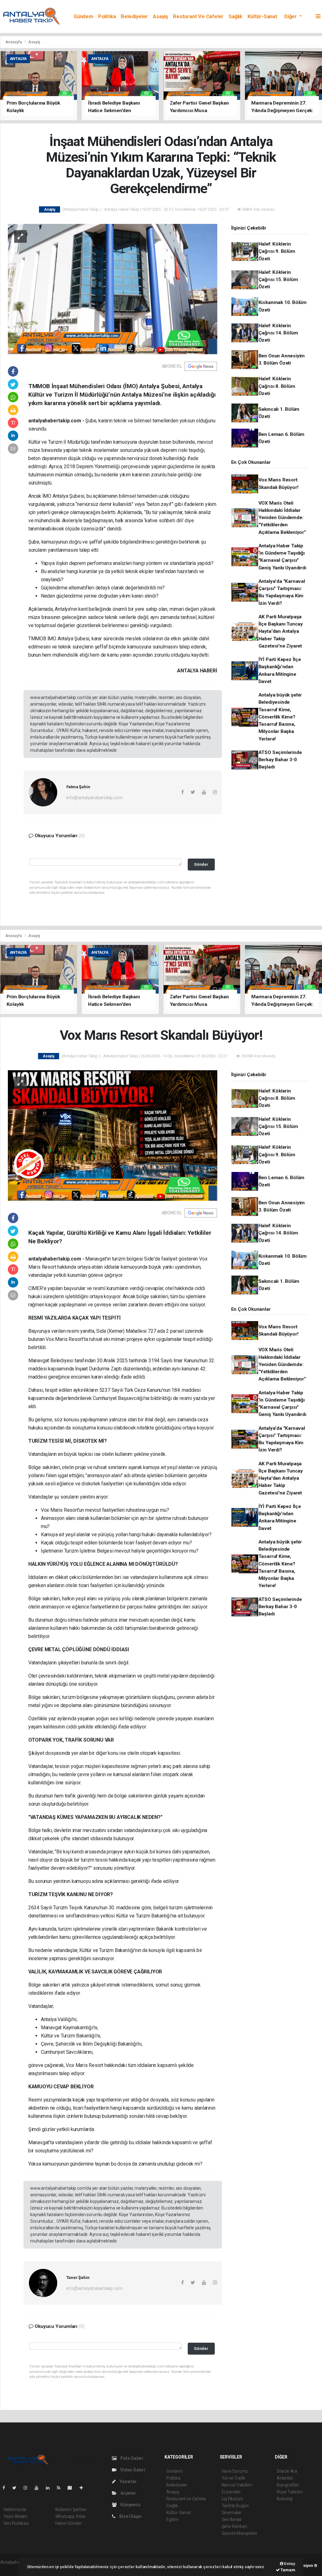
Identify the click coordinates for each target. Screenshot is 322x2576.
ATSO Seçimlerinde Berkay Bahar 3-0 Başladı (280, 760)
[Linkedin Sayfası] (50, 2488)
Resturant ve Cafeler (198, 16)
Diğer (291, 16)
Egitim (172, 2519)
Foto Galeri (131, 2458)
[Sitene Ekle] (84, 2488)
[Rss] (61, 2488)
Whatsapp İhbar (71, 2516)
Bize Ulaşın (130, 2516)
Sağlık (236, 16)
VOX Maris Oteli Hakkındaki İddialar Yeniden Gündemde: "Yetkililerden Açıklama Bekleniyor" (282, 518)
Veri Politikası (16, 2523)
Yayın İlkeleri (15, 2516)
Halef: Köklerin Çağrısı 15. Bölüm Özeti (278, 280)
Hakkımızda (15, 2509)
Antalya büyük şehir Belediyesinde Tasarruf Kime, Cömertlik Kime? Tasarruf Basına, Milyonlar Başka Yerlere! (280, 717)
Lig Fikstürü (233, 2499)
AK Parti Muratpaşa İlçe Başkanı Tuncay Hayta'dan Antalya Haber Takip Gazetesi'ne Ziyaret (281, 631)
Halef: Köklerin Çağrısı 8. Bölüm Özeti (277, 386)
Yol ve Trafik (234, 2478)
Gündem (83, 16)
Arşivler (128, 2493)
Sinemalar (232, 2513)
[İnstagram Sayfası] (28, 2488)
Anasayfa (14, 42)
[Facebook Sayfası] (6, 2488)
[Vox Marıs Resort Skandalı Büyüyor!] (113, 1135)
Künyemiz (130, 2505)
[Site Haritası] (72, 2488)
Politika (107, 16)
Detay (289, 2564)
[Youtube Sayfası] (39, 2488)
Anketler (285, 2478)
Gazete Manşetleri (239, 2533)
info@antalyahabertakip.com (94, 798)
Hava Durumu (235, 2471)
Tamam (288, 2570)
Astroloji (285, 2499)
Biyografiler (288, 2485)
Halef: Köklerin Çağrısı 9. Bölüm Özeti (277, 251)
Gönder (201, 864)
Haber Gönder (69, 2523)
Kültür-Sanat (262, 16)
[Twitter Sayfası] (17, 2488)
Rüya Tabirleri (290, 2492)
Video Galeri (132, 2470)
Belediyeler (134, 16)
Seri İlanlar (232, 2519)
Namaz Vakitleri (237, 2485)
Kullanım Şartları (71, 2509)
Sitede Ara (287, 2471)
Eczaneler (231, 2492)
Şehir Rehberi (235, 2526)
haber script (12, 2569)
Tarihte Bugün (235, 2506)
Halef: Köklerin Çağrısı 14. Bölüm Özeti (278, 333)
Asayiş (160, 16)
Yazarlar (128, 2481)
